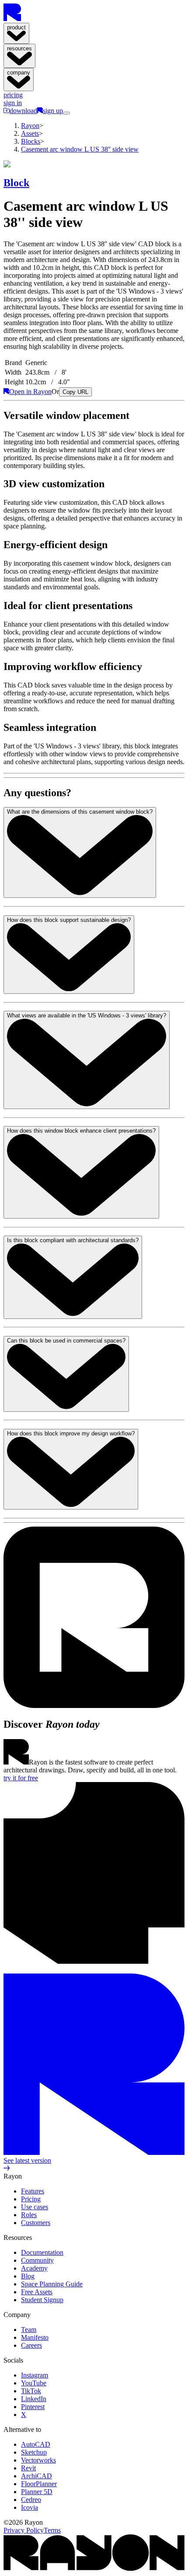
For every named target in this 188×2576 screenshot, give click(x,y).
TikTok (31, 2391)
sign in (13, 103)
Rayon (30, 126)
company (19, 73)
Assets (30, 133)
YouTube (34, 2383)
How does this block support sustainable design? (69, 920)
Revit (28, 2468)
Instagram (35, 2375)
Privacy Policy (24, 2530)
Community (37, 2260)
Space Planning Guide (52, 2284)
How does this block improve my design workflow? (71, 1433)
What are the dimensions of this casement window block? (80, 812)
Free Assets (37, 2292)
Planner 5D (37, 2492)
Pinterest (33, 2407)
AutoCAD (36, 2444)
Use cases (35, 2207)
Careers (31, 2345)
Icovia (30, 2507)
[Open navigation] (66, 113)
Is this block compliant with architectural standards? (73, 1240)
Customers (36, 2223)
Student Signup (42, 2300)
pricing (13, 95)
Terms (52, 2530)
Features (33, 2191)
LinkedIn (34, 2399)
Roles (29, 2215)
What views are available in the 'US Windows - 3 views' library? (87, 1015)
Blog (28, 2276)
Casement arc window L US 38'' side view (80, 149)
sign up (53, 111)
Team (29, 2330)
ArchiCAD (37, 2476)
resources (19, 48)
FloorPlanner (39, 2484)
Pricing (31, 2199)
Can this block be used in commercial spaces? (66, 1341)
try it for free (21, 1778)
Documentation (42, 2252)
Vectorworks (38, 2460)
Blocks (31, 141)
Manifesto (35, 2337)
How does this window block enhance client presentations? (81, 1131)
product (16, 27)
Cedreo (31, 2500)
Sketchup (34, 2452)
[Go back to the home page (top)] (12, 19)
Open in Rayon (30, 392)
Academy (34, 2268)
